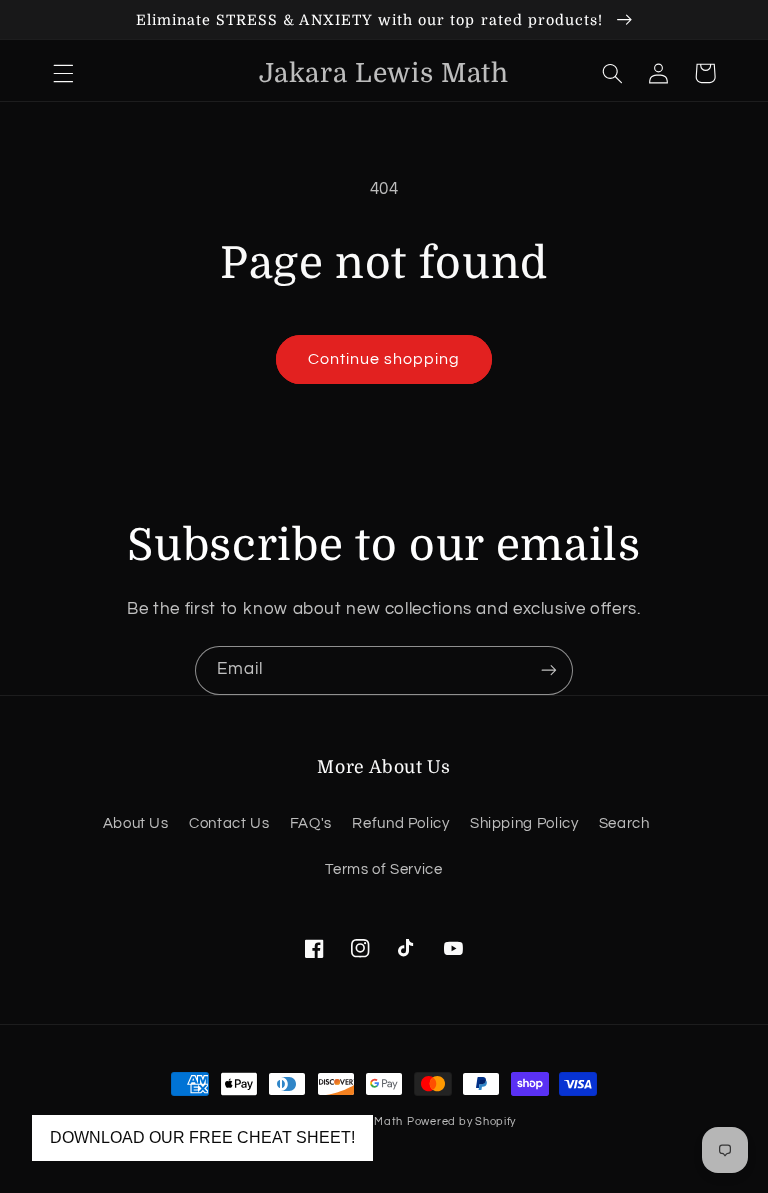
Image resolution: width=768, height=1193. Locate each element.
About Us (136, 823)
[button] (63, 73)
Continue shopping (384, 359)
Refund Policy (400, 823)
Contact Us (229, 823)
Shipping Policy (524, 823)
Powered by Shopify (461, 1121)
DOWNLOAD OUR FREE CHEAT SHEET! (202, 1137)
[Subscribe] (549, 670)
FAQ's (311, 823)
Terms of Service (383, 869)
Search (624, 823)
